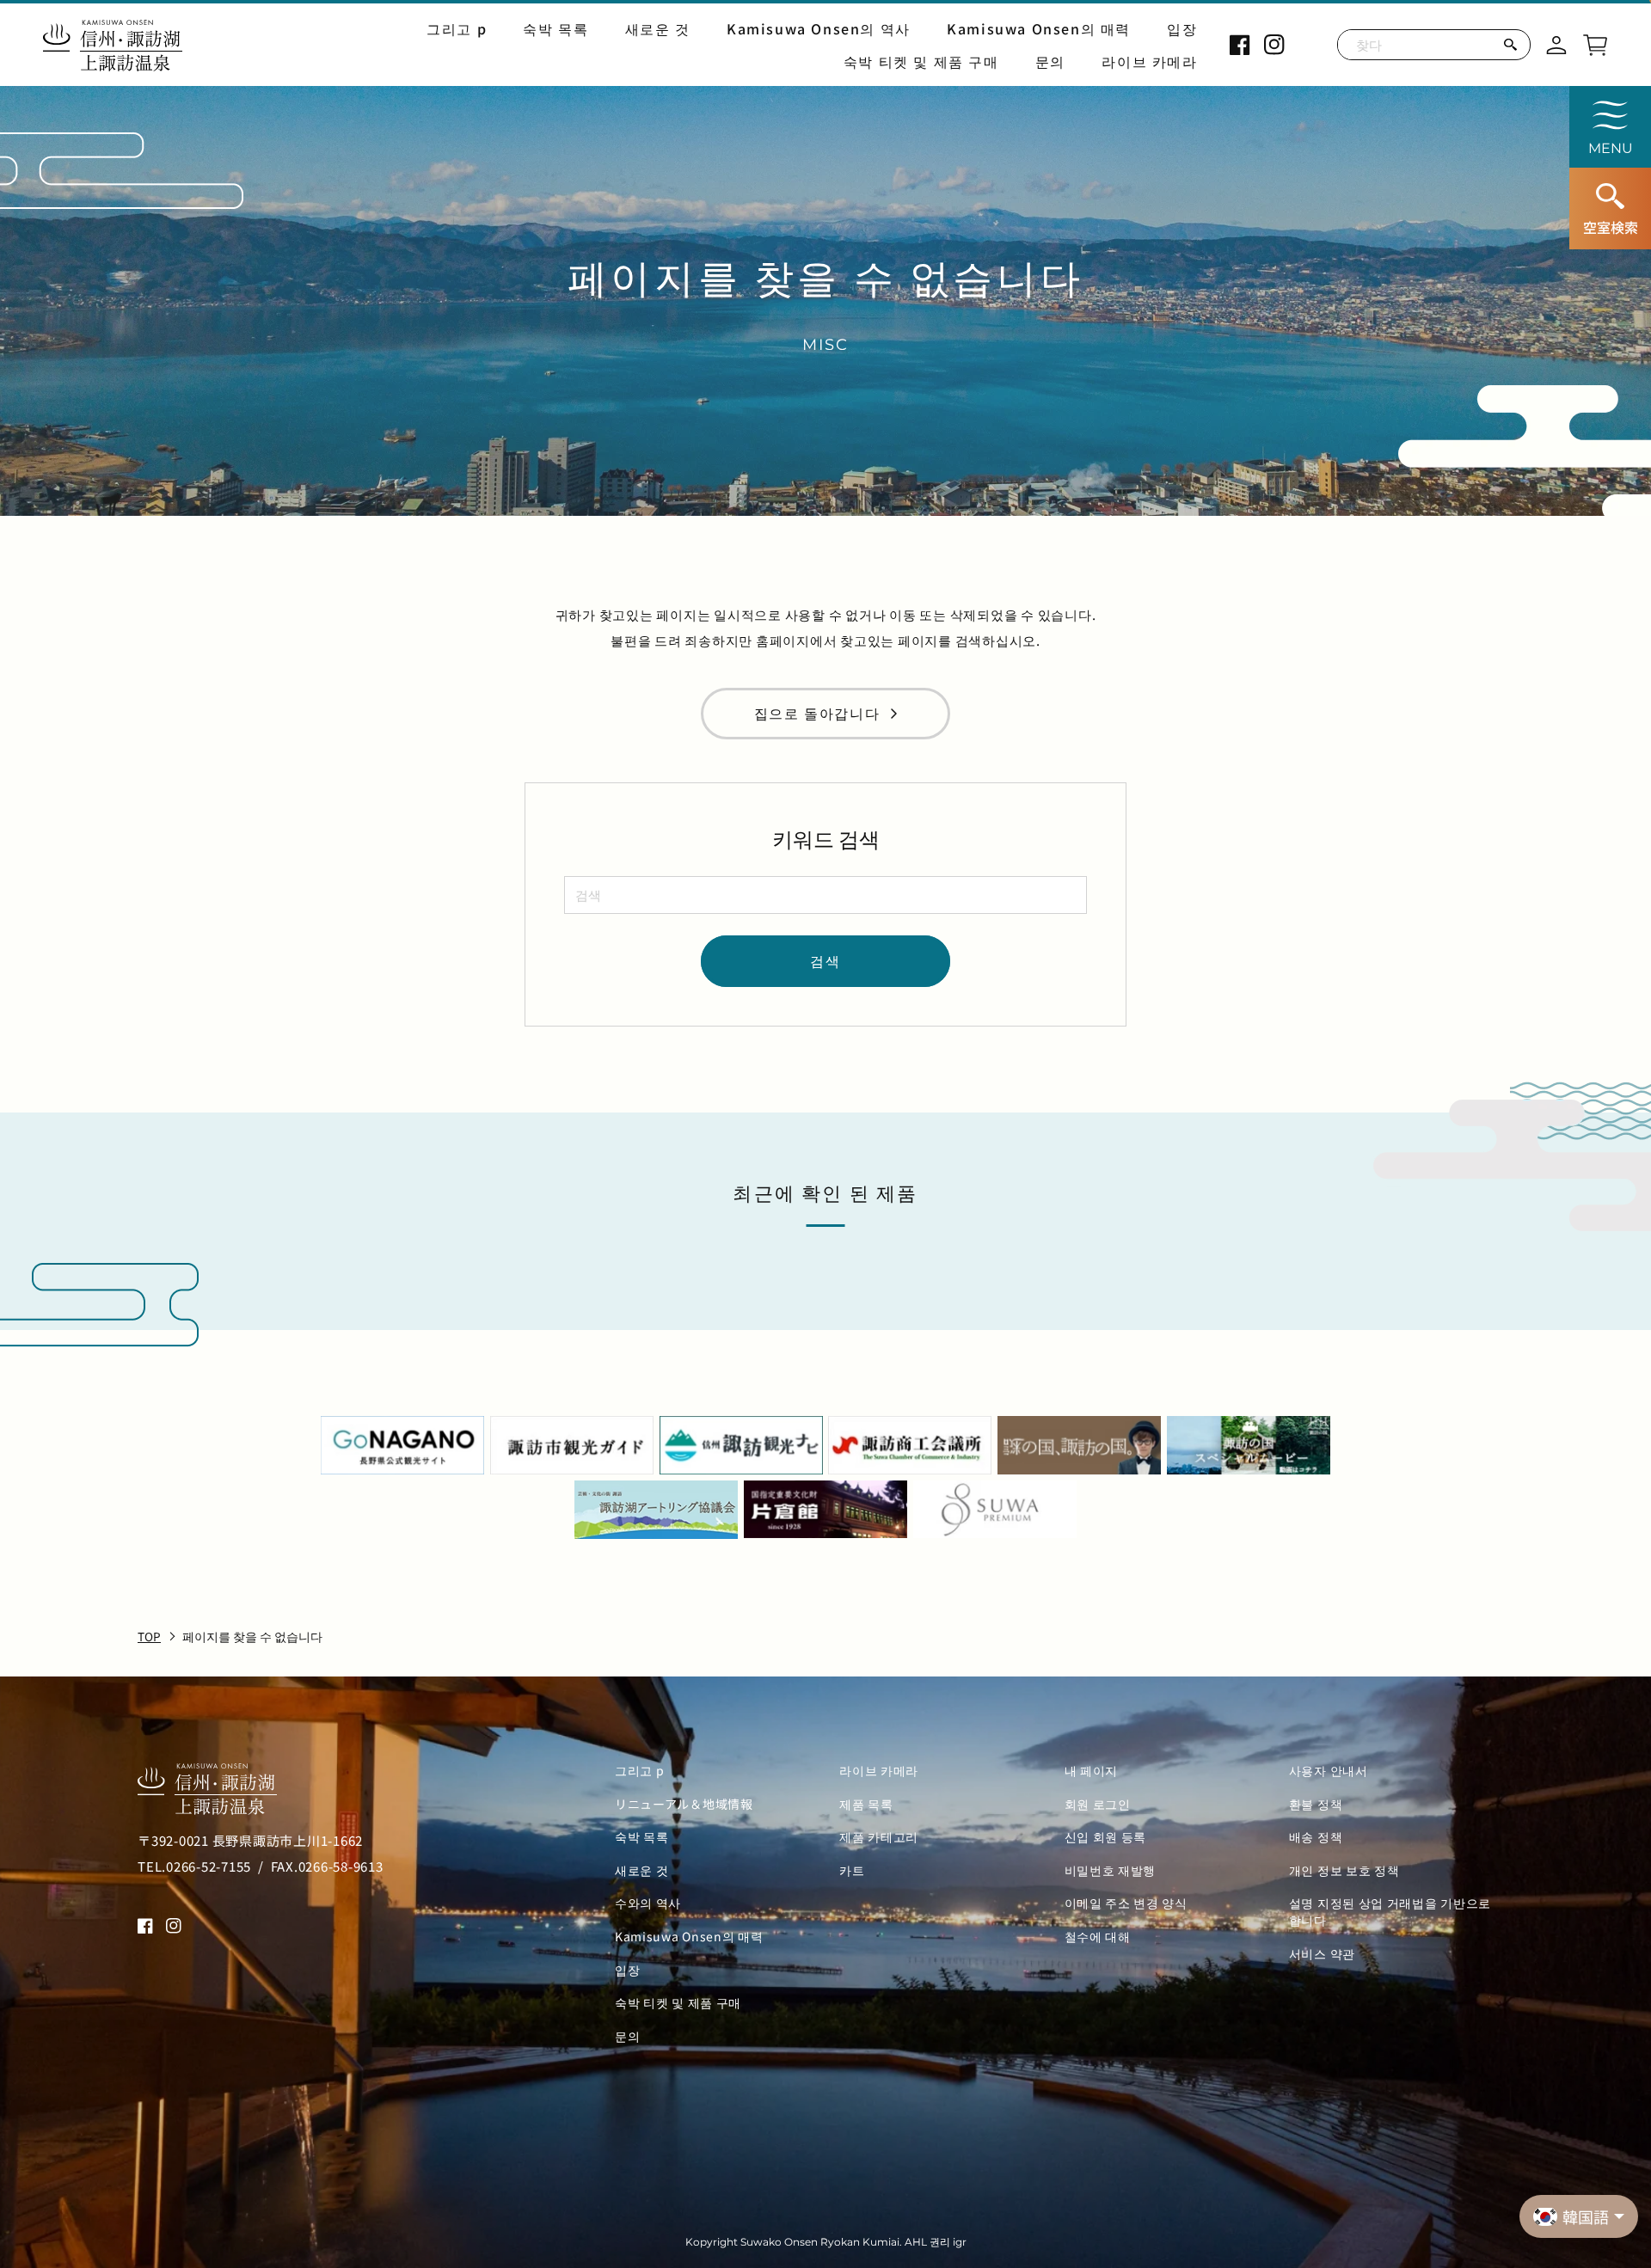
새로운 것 (658, 28)
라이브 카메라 (1149, 61)
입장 (1182, 28)
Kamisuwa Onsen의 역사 (819, 28)
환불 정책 (1316, 1804)
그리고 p (457, 28)
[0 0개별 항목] (1595, 42)
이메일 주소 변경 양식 (1126, 1903)
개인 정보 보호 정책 (1344, 1870)
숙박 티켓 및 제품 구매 (921, 61)
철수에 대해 (1098, 1937)
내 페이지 (1092, 1771)
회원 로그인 (1098, 1804)
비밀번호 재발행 (1111, 1870)
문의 (1050, 61)
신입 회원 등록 (1106, 1837)
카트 (852, 1870)
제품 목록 (866, 1804)
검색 (825, 960)
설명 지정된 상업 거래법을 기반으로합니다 (1390, 1912)
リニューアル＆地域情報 (684, 1804)
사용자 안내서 (1329, 1771)
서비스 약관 (1322, 1954)
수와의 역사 (648, 1903)
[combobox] (825, 895)
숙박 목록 (555, 28)
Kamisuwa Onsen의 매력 (1039, 28)
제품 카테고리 (879, 1837)
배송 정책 (1316, 1837)
